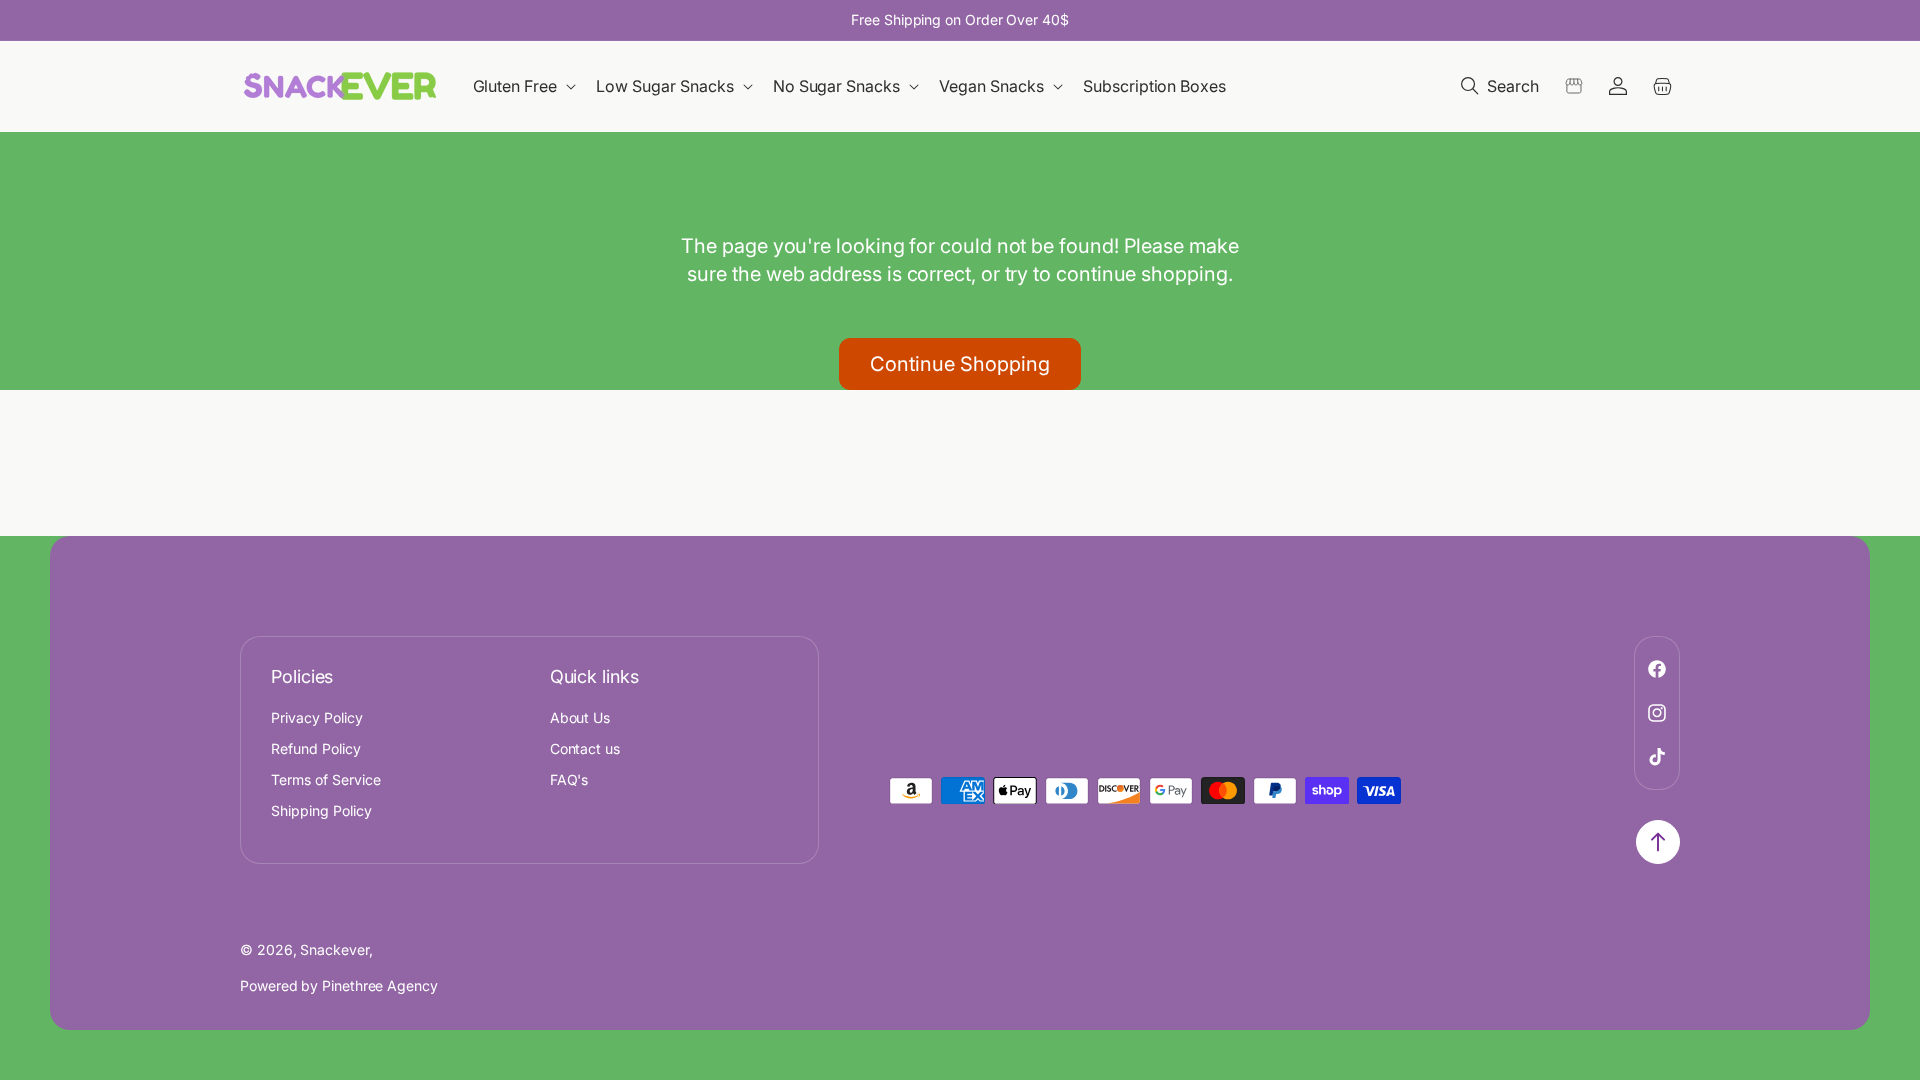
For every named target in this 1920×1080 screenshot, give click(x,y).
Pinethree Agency (380, 985)
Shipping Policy (321, 810)
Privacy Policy (317, 717)
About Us (580, 717)
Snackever (334, 949)
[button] (526, 86)
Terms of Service (326, 779)
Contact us (585, 748)
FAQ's (569, 779)
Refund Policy (316, 748)
